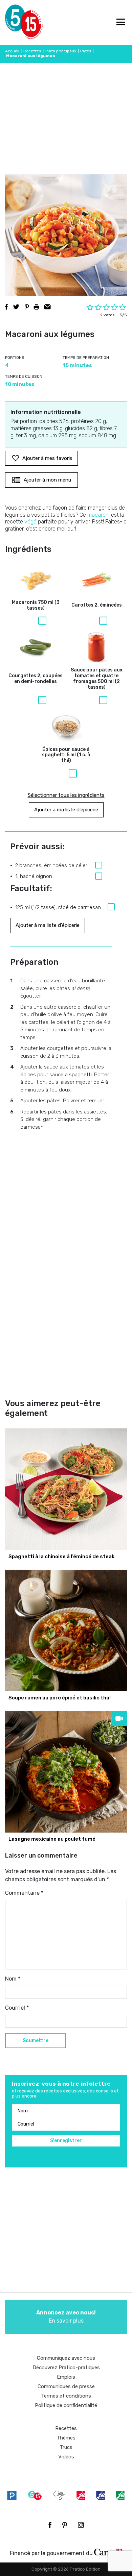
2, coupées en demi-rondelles (36, 679)
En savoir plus (66, 2317)
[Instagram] (81, 2525)
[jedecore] (101, 2495)
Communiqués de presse (66, 2386)
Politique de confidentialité (66, 2405)
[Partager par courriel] (48, 307)
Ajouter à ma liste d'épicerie (66, 810)
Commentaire (24, 1893)
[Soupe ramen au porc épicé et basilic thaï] (66, 1630)
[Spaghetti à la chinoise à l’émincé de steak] (66, 1489)
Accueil (12, 51)
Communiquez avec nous (66, 2358)
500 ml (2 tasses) (97, 679)
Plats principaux (61, 51)
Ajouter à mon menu (47, 480)
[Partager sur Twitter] (16, 307)
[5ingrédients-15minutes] (35, 2495)
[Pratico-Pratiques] (12, 2495)
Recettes (32, 51)
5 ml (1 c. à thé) (66, 755)
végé (30, 522)
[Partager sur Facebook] (6, 307)
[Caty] (60, 2495)
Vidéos (66, 2457)
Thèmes (66, 2438)
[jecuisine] (81, 2495)
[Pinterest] (65, 2525)
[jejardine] (120, 2495)
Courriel (17, 2008)
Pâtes (86, 51)
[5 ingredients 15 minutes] (16, 23)
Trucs (66, 2447)
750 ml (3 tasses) (36, 605)
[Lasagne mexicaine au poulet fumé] (66, 1772)
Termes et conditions (66, 2396)
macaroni (98, 515)
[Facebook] (50, 2525)
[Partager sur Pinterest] (27, 307)
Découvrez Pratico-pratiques (66, 2368)
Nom (13, 1979)
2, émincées (97, 605)
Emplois (66, 2377)
